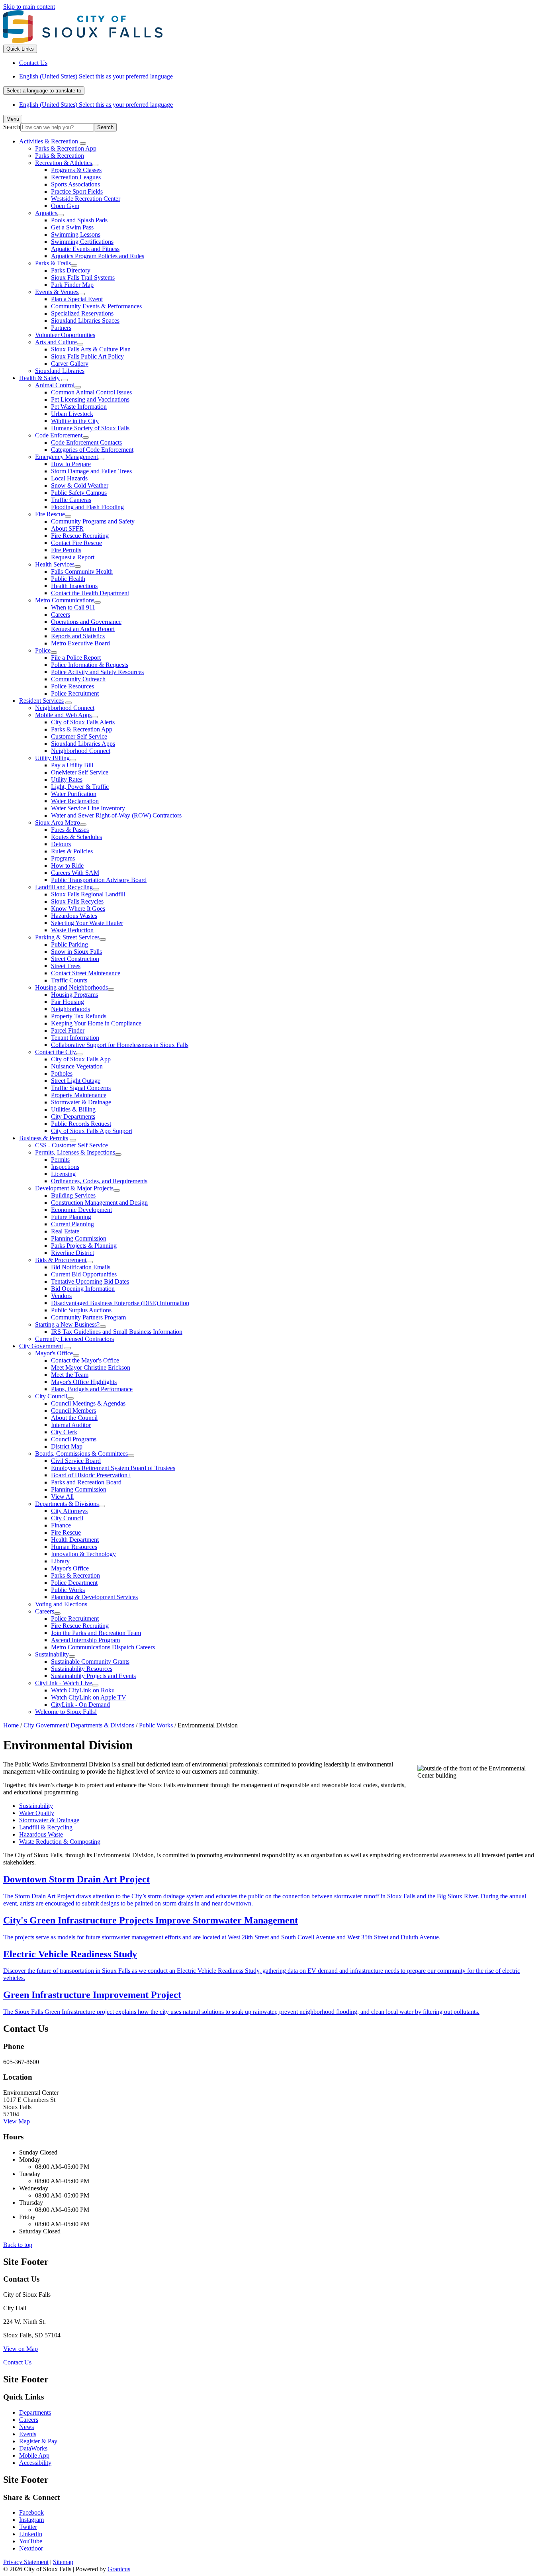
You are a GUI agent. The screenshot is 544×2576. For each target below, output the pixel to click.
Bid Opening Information (83, 1289)
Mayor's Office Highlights (84, 1382)
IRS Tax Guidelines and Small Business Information (117, 1332)
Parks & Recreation (60, 156)
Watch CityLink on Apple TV (89, 1697)
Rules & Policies (72, 851)
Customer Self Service (79, 736)
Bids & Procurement (61, 1260)
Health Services (55, 564)
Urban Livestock (72, 414)
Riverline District (72, 1253)
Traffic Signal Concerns (81, 1088)
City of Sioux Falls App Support (92, 1131)
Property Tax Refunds (79, 1016)
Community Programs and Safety (93, 521)
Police (43, 650)
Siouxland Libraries (60, 371)
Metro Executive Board (80, 643)
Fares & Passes (70, 830)
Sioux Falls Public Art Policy (87, 356)
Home (11, 1725)
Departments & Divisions (67, 1504)
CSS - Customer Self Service (71, 1145)
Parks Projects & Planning (84, 1246)
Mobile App (34, 2455)
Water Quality (37, 1813)
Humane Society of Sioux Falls (90, 428)
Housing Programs (74, 995)
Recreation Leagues (76, 177)
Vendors (61, 1296)
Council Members (73, 1411)
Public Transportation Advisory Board (99, 880)
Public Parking (69, 944)
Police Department (74, 1583)
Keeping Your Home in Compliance (96, 1023)
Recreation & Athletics (64, 163)
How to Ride (67, 866)
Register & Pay (38, 2441)
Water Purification (74, 794)
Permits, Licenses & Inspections (75, 1152)
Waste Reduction (72, 930)
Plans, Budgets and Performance (92, 1389)
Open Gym (65, 206)
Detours (61, 844)
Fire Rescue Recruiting (80, 536)
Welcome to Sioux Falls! (66, 1712)
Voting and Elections (61, 1604)
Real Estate (65, 1231)
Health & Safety (39, 378)
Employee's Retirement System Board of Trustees (113, 1468)
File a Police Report (76, 658)
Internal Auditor (71, 1425)
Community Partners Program (88, 1317)
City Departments (73, 1116)
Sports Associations (75, 184)
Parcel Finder (68, 1030)
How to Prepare (71, 464)
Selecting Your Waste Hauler (87, 923)
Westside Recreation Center (86, 199)
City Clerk (64, 1432)
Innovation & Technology (83, 1554)
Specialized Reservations (82, 313)
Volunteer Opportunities (65, 335)
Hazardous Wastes (74, 916)
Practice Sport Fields (77, 191)
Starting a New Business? (67, 1324)
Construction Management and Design (99, 1203)
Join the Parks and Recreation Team (96, 1633)
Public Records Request (81, 1124)
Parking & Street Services (67, 937)
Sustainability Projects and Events (93, 1676)
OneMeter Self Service (80, 772)
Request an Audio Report (83, 629)
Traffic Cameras (71, 500)
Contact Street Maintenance (86, 973)
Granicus (119, 2569)
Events (28, 2434)
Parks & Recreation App (66, 148)
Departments (35, 2412)
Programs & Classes (76, 170)
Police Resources (72, 686)
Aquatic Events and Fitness (85, 249)
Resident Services (41, 701)
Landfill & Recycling (46, 1827)
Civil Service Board (76, 1461)
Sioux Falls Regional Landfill (88, 894)
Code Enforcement (59, 435)
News (26, 2427)
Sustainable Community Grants (90, 1661)
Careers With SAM (75, 873)
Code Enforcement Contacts (86, 442)
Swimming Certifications (82, 242)
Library (60, 1561)
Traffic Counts (69, 980)
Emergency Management (67, 457)
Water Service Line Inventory (88, 808)
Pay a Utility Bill (72, 765)
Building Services (73, 1195)
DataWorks (33, 2448)
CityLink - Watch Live (64, 1683)
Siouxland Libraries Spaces (85, 321)
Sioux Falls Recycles (77, 901)
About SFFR (67, 528)
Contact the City (56, 1052)
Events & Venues (57, 292)
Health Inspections (74, 586)
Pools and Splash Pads (79, 220)
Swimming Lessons (76, 234)
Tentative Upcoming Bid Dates (90, 1281)
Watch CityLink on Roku (83, 1690)
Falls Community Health (82, 571)
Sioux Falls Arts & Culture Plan (91, 349)
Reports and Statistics (78, 636)
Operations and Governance (86, 622)
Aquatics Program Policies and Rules (98, 256)
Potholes (62, 1073)
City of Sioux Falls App (81, 1059)
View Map (17, 2121)
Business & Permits (44, 1138)
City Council (51, 1396)
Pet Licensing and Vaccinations (90, 399)
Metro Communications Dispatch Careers (103, 1647)
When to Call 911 (73, 607)
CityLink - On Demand (80, 1705)
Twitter (28, 2527)
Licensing (63, 1174)
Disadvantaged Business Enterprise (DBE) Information (120, 1303)
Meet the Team (70, 1375)
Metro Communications (65, 600)
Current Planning (72, 1224)
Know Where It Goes (78, 909)
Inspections (65, 1167)
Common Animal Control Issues (91, 392)
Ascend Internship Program (85, 1640)
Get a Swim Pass (72, 227)
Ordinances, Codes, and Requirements (99, 1181)
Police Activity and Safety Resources (97, 672)
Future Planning (71, 1217)
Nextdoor (31, 2548)
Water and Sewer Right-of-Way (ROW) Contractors (116, 815)
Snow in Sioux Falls (76, 952)
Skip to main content (29, 7)
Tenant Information (75, 1038)
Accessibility (35, 2463)
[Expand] (83, 143)
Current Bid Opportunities (84, 1274)
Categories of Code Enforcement (92, 450)
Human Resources (74, 1547)
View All (62, 1497)
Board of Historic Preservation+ (91, 1475)
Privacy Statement (26, 2562)
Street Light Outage (76, 1081)
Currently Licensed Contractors (74, 1339)
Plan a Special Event (77, 299)
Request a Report (73, 557)
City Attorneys (69, 1511)
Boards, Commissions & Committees (81, 1454)
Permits (60, 1160)
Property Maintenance (79, 1095)
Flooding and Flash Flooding (87, 507)
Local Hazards (69, 478)
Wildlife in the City (75, 421)
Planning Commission (79, 1238)
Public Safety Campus (79, 493)
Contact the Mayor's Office (85, 1360)
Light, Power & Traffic (80, 787)
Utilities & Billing (73, 1109)
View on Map (21, 2349)
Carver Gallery (70, 364)
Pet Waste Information (79, 407)
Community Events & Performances (96, 306)
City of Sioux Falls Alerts (83, 722)
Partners (61, 328)
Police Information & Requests (90, 665)
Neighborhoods (70, 1009)
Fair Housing (68, 1002)
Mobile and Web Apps (63, 715)
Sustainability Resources (82, 1669)
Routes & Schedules (76, 837)
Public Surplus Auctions (81, 1310)
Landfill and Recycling (64, 887)
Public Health (68, 579)
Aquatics (46, 213)
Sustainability (52, 1654)
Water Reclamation (75, 801)
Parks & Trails (53, 263)
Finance (61, 1525)
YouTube (31, 2541)
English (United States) (96, 76)
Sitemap (63, 2562)
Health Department (75, 1540)
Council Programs (74, 1439)
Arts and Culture (56, 342)
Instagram (31, 2520)
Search (12, 127)
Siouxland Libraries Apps (83, 744)
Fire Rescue (50, 514)
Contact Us (17, 2362)
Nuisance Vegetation (77, 1066)
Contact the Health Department (90, 593)
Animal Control (55, 385)
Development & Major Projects (74, 1188)
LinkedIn (31, 2534)
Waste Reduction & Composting (60, 1842)
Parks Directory (71, 270)
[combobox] (44, 91)
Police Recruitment (75, 693)
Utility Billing (52, 758)
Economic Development (81, 1210)
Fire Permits (66, 550)
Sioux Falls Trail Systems (83, 277)
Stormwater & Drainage (81, 1102)
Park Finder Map (72, 285)
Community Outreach (78, 679)
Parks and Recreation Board (86, 1482)
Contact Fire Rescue (76, 543)
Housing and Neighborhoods (71, 987)
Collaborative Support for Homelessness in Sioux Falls (120, 1045)
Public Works (68, 1590)
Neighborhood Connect (65, 708)
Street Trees (66, 966)
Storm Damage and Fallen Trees (91, 471)
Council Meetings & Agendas (88, 1403)
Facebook (31, 2512)
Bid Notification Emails (81, 1267)
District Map (67, 1446)
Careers (61, 615)
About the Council (74, 1418)
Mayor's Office (54, 1353)
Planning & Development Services (94, 1597)
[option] (280, 76)
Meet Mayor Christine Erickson (91, 1367)
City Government (41, 1346)
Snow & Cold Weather (80, 485)
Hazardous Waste (41, 1834)
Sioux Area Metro (58, 822)
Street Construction (75, 959)
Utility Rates (67, 779)
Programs (63, 858)
